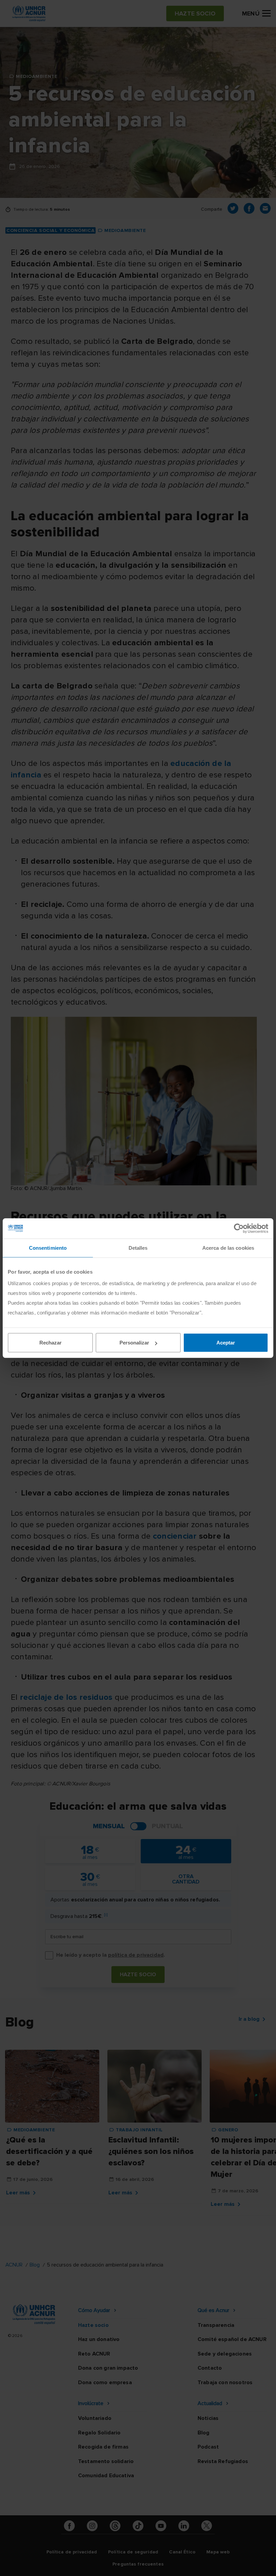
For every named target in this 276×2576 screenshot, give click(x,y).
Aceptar (226, 1343)
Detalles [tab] (138, 1248)
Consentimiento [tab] (48, 1248)
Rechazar (50, 1343)
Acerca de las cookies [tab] (228, 1248)
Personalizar (134, 1343)
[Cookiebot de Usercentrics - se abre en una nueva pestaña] (239, 1228)
